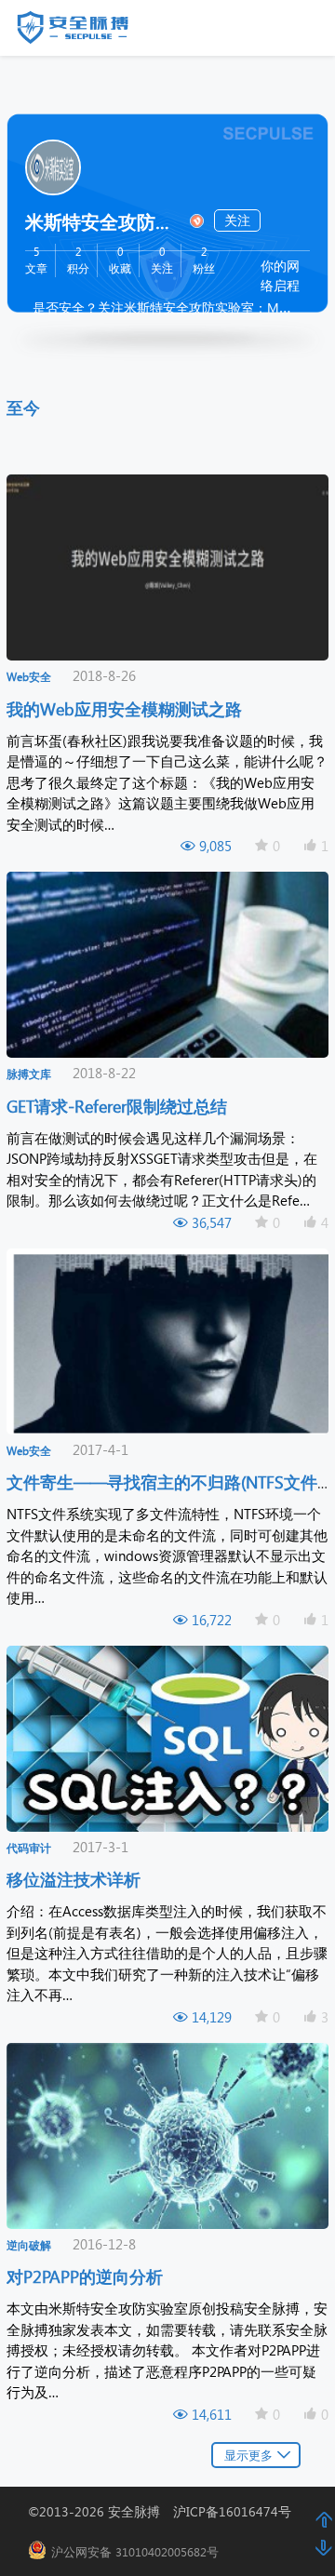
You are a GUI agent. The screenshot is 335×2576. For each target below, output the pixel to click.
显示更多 (248, 2455)
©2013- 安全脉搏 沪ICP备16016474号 (166, 2511)
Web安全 (29, 677)
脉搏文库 (29, 1074)
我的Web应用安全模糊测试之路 (127, 708)
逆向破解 (29, 2245)
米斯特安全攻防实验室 (104, 220)
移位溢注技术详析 (76, 1879)
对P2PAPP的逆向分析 (87, 2276)
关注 (237, 220)
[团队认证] (196, 219)
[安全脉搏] (87, 32)
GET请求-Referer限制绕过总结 (119, 1106)
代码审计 (29, 1848)
